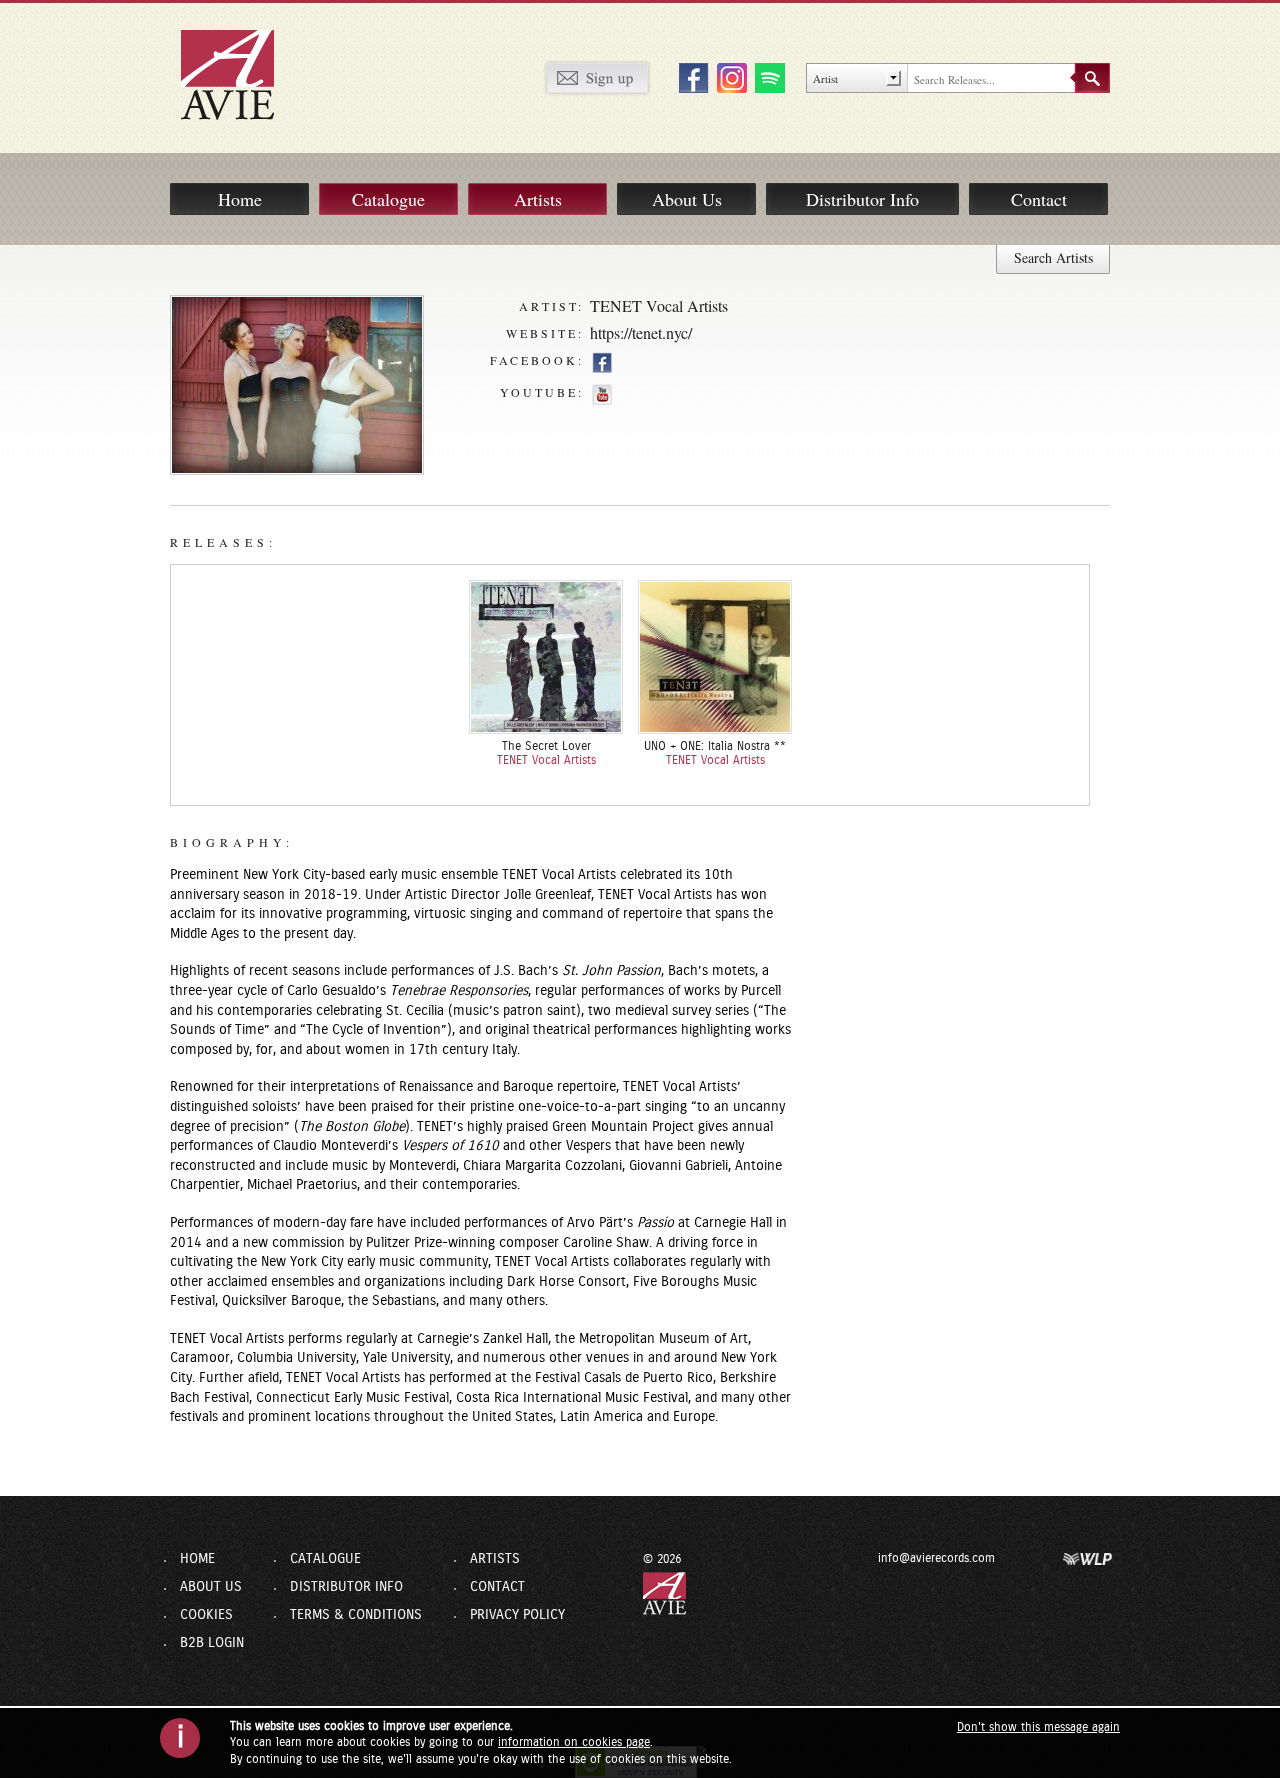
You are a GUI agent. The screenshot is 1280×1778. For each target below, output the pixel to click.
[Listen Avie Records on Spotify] (767, 77)
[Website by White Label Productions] (1088, 1558)
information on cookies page (574, 1742)
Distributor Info (862, 199)
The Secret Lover (546, 746)
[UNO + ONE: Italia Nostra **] (715, 657)
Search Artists (1053, 257)
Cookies (206, 1615)
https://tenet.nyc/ (641, 332)
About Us (687, 199)
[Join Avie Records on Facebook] (691, 77)
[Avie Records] (241, 74)
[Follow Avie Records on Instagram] (729, 77)
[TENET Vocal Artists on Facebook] (602, 362)
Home (240, 199)
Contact (1039, 199)
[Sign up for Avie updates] (597, 77)
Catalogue (388, 199)
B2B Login (212, 1643)
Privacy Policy (517, 1615)
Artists (538, 199)
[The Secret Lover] (546, 657)
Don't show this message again (1038, 1727)
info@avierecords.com (936, 1558)
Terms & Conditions (356, 1615)
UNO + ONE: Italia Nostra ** (715, 746)
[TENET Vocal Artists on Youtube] (602, 394)
